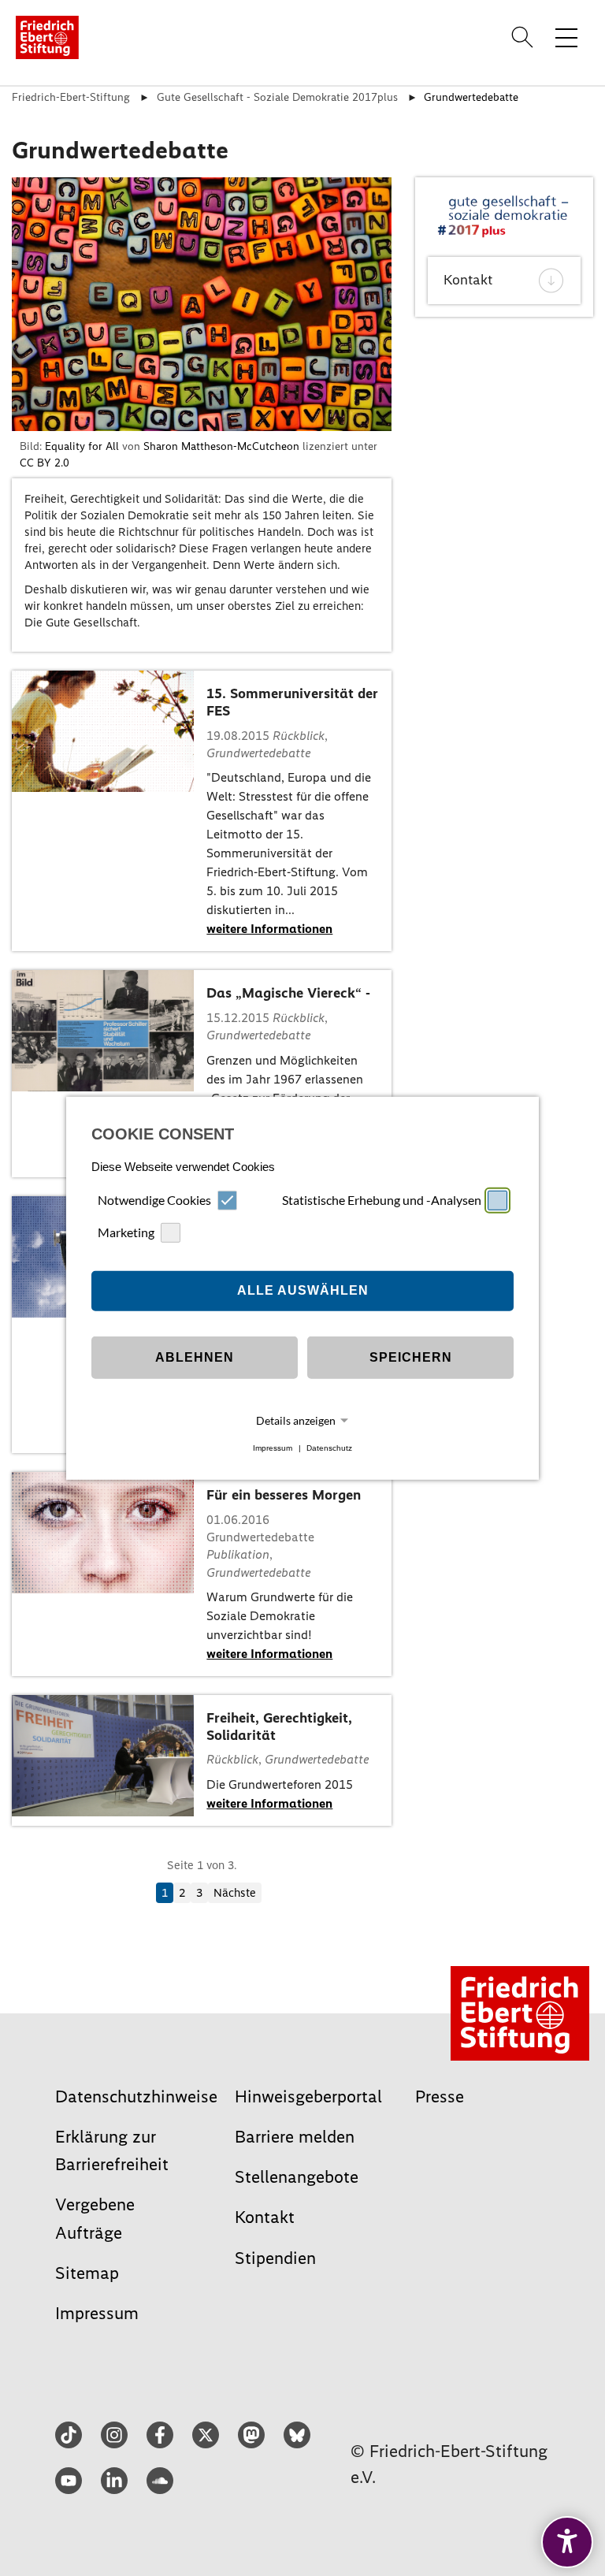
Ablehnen (195, 1357)
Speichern (411, 1357)
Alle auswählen (303, 1290)
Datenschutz (329, 1448)
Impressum (273, 1448)
